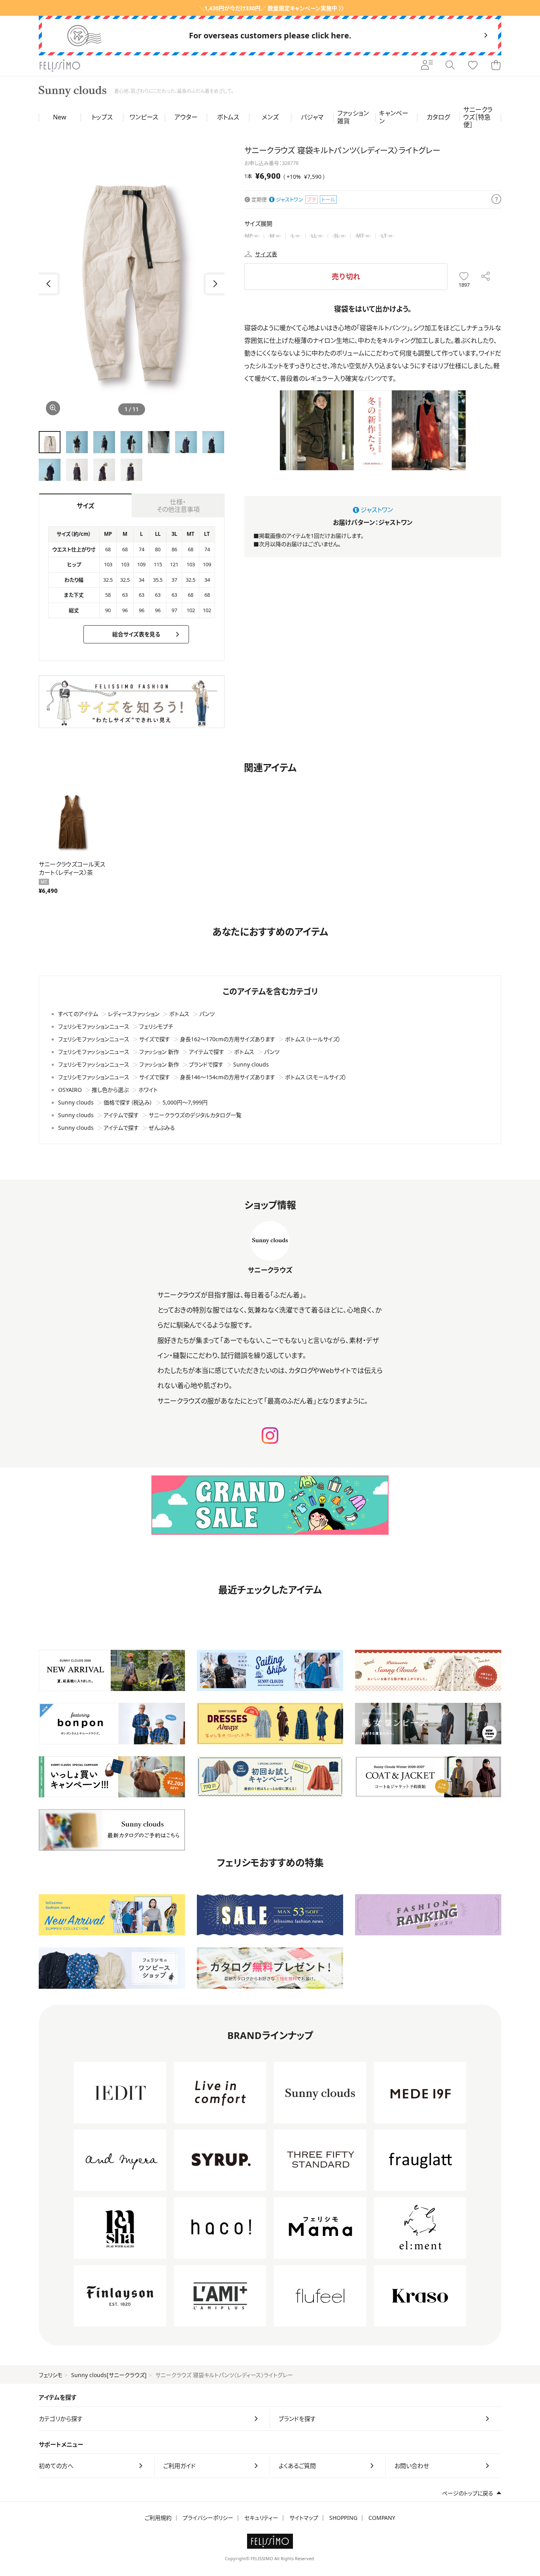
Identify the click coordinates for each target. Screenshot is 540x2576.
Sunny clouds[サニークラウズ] (109, 2375)
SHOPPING (343, 2518)
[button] (215, 284)
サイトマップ (304, 2518)
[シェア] (486, 277)
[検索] (450, 66)
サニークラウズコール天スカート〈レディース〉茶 (72, 868)
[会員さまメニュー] (427, 66)
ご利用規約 (158, 2518)
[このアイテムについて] (496, 200)
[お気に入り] (473, 66)
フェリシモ (51, 2375)
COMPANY (382, 2518)
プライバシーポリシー (208, 2518)
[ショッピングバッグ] (496, 66)
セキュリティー (261, 2518)
